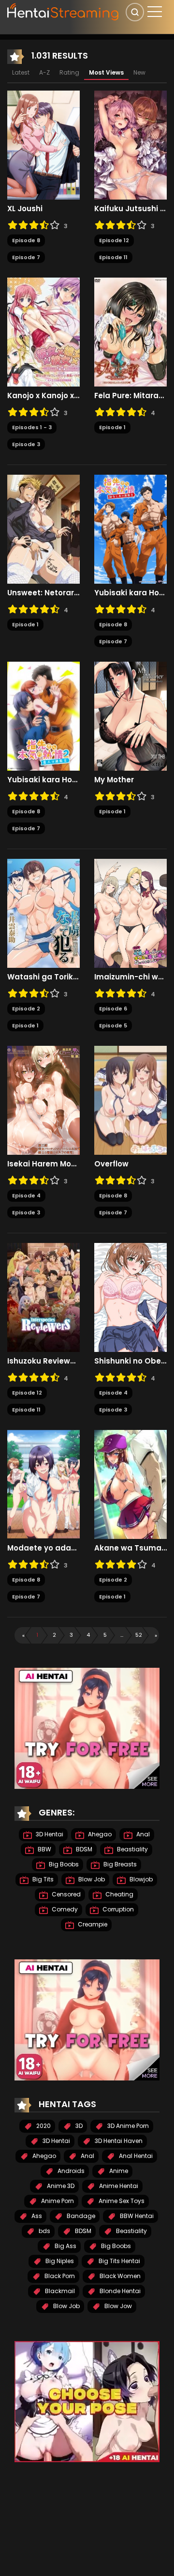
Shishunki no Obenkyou (130, 1361)
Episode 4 (26, 1195)
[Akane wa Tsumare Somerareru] (130, 1484)
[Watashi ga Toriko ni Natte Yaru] (43, 913)
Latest (21, 72)
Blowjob (140, 1879)
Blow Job (91, 1879)
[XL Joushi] (43, 145)
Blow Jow (117, 2306)
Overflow (111, 1164)
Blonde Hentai (119, 2291)
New (139, 72)
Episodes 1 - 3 (32, 427)
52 (139, 1635)
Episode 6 (113, 1009)
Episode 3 (26, 444)
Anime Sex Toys (121, 2201)
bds (44, 2231)
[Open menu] (155, 12)
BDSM (83, 1849)
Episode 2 (26, 1009)
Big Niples (59, 2261)
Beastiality (132, 1849)
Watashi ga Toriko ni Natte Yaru (43, 977)
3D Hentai (49, 1834)
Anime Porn (57, 2201)
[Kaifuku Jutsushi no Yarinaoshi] (130, 145)
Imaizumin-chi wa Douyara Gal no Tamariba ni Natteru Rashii (130, 977)
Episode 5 (113, 1025)
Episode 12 (114, 240)
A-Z (44, 72)
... (122, 1635)
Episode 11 (113, 257)
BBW (44, 1849)
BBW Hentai (136, 2216)
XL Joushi (25, 209)
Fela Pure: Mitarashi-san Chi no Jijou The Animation (130, 396)
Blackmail (59, 2291)
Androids (70, 2171)
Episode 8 (26, 240)
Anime (118, 2171)
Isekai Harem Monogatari (43, 1164)
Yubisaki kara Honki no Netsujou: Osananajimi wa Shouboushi (130, 593)
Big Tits (42, 1879)
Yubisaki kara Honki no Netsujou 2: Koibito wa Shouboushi (43, 780)
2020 (43, 2126)
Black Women (119, 2276)
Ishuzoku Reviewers (43, 1361)
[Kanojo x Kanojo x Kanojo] (43, 332)
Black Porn (59, 2276)
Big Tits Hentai (119, 2261)
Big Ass (65, 2246)
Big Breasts (119, 1864)
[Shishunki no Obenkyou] (130, 1297)
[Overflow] (130, 1100)
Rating (69, 72)
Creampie (92, 1924)
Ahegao (99, 1834)
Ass (36, 2216)
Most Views (106, 72)
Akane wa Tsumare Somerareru (130, 1548)
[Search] (135, 12)
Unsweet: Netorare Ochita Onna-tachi (43, 593)
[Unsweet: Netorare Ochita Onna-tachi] (43, 529)
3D (78, 2126)
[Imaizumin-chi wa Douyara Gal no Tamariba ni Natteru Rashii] (130, 913)
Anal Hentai (135, 2156)
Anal (142, 1834)
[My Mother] (130, 716)
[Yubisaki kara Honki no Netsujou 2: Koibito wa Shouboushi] (43, 716)
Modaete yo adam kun (43, 1548)
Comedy (64, 1909)
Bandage (80, 2216)
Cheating (119, 1894)
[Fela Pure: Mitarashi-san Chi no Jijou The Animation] (130, 332)
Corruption (117, 1909)
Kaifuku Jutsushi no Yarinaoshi (130, 209)
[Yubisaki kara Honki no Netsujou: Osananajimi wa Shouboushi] (130, 529)
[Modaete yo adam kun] (43, 1484)
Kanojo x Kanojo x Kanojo (43, 396)
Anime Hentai (118, 2186)
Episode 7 (26, 257)
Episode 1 (112, 427)
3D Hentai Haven (118, 2141)
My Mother (114, 780)
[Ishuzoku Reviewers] (43, 1297)
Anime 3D (60, 2186)
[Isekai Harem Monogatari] (43, 1100)
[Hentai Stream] (63, 11)
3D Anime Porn (127, 2126)
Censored (65, 1894)
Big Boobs (63, 1864)
